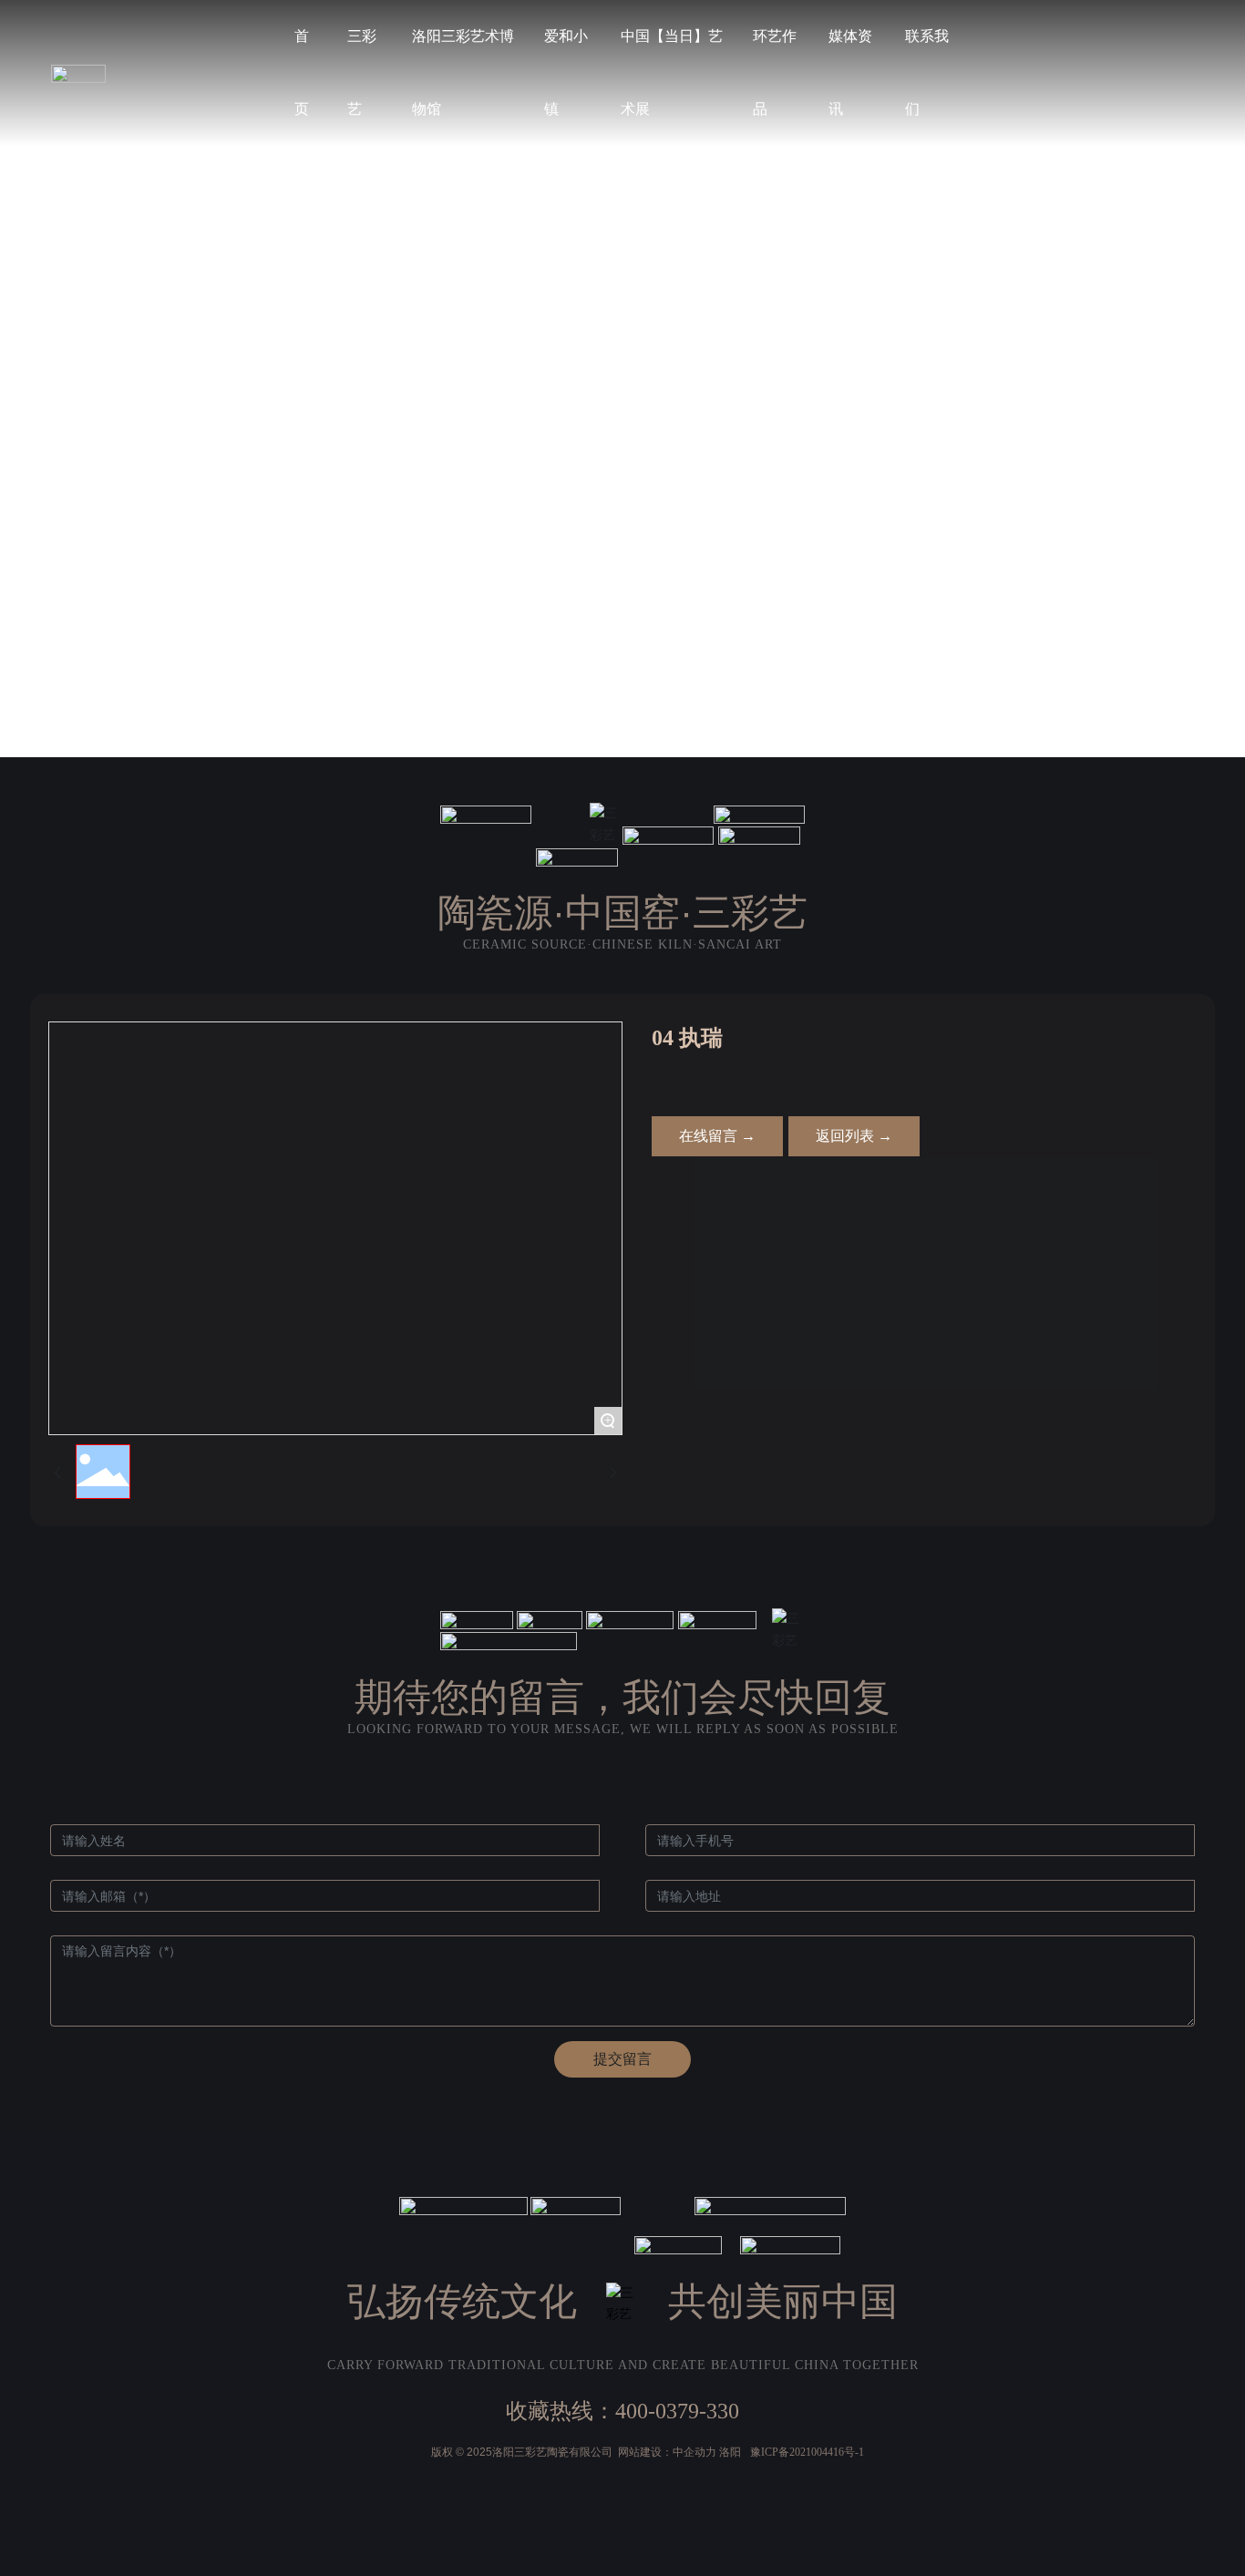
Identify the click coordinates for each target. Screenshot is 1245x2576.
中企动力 (695, 2452)
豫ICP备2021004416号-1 (807, 2452)
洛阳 (730, 2452)
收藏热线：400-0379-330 (622, 2411)
